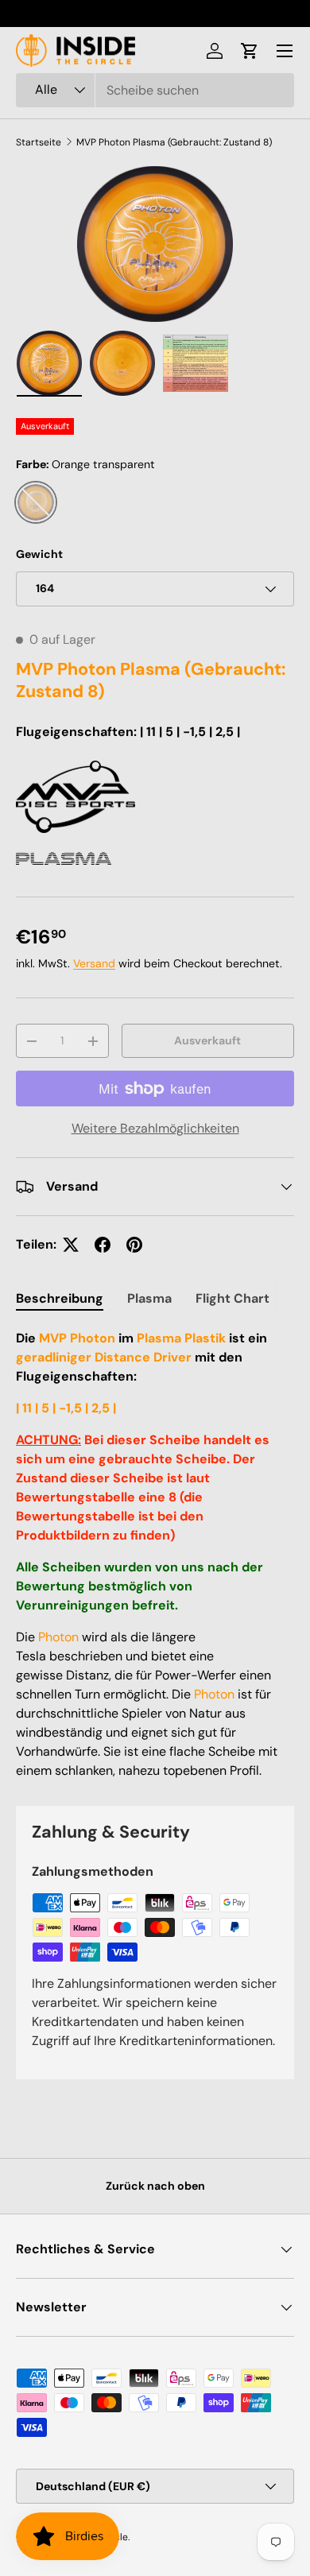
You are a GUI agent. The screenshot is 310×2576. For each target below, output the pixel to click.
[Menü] (285, 51)
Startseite (39, 142)
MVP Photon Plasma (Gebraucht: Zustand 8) (174, 142)
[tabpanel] (155, 1555)
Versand (94, 963)
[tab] (60, 1298)
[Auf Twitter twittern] (71, 1245)
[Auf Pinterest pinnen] (134, 1245)
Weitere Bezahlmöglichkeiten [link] (155, 1128)
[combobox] (155, 90)
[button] (250, 51)
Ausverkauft (207, 1040)
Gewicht (39, 554)
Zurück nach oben (155, 2186)
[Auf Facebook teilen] (103, 1245)
